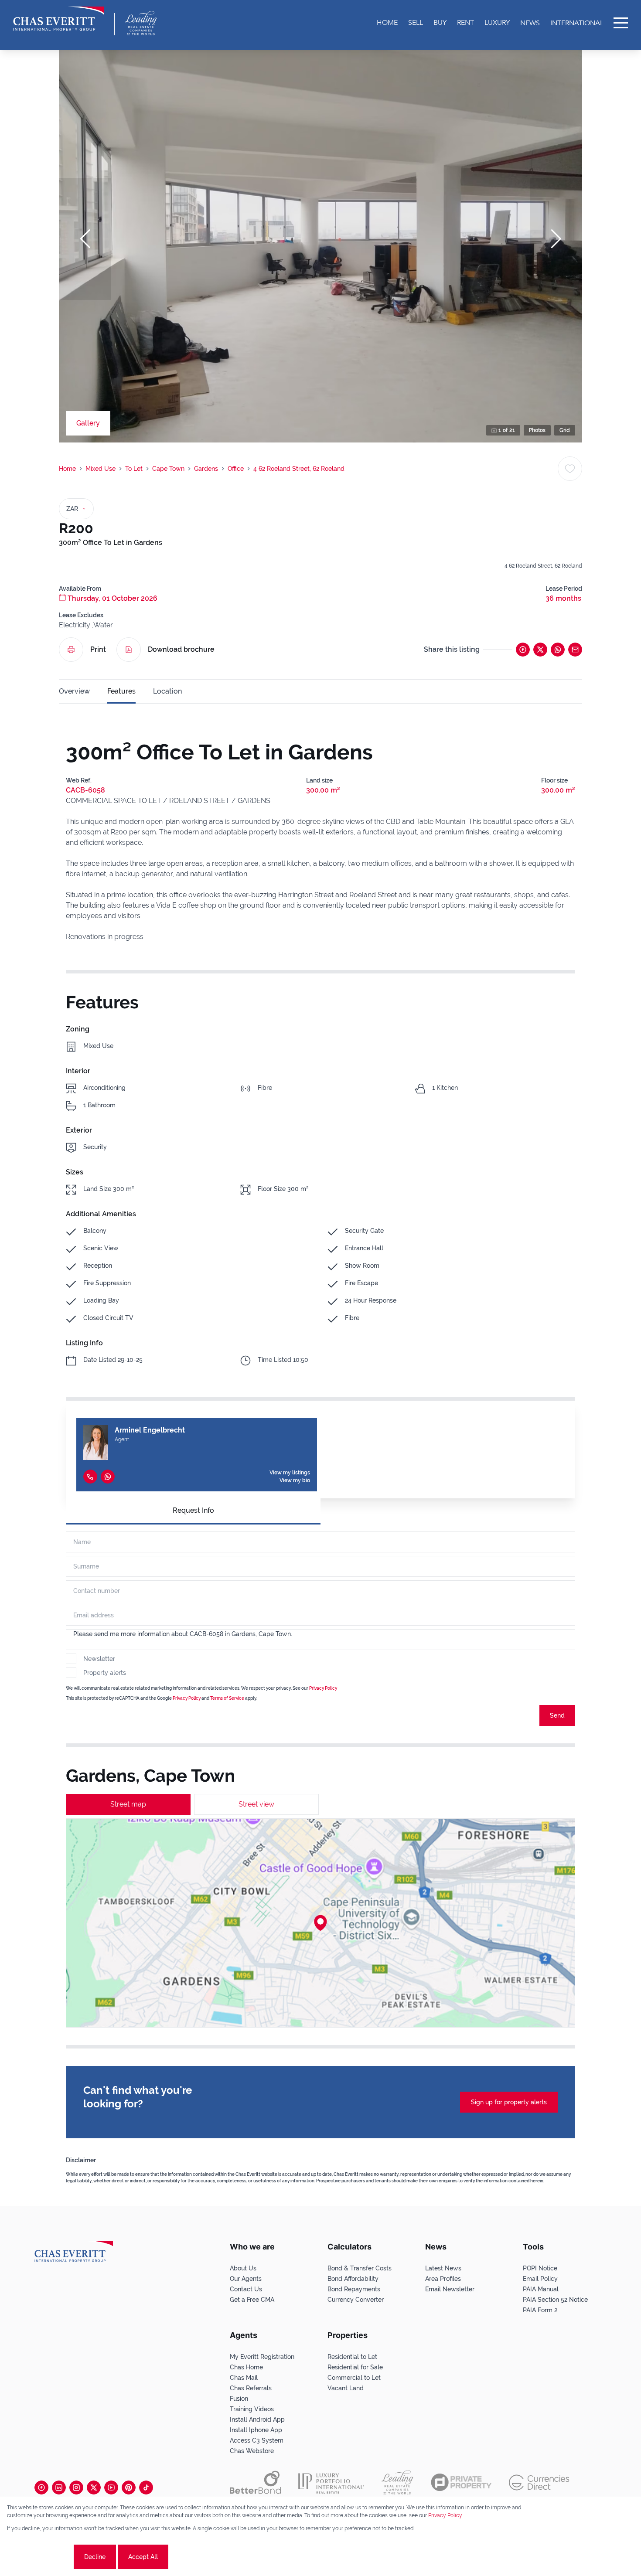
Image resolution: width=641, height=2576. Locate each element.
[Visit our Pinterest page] (129, 2488)
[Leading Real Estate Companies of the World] (141, 23)
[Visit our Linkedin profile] (59, 2488)
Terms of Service (227, 1698)
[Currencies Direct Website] (539, 2482)
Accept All (143, 2557)
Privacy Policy (323, 1688)
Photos (537, 430)
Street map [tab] (128, 1804)
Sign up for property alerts (509, 2102)
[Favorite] (570, 469)
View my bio (295, 1480)
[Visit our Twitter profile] (94, 2488)
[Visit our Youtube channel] (111, 2488)
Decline (95, 2557)
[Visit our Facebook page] (41, 2488)
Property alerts (105, 1673)
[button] (85, 239)
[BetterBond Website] (255, 2482)
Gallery (88, 423)
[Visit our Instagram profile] (76, 2488)
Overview (74, 691)
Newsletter (99, 1659)
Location (167, 691)
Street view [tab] (256, 1804)
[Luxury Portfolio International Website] (331, 2482)
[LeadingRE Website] (397, 2482)
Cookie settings (39, 2557)
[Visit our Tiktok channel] (146, 2488)
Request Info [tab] (193, 1510)
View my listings (290, 1473)
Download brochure (181, 649)
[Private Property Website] (461, 2482)
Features (121, 691)
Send (557, 1715)
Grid (565, 430)
